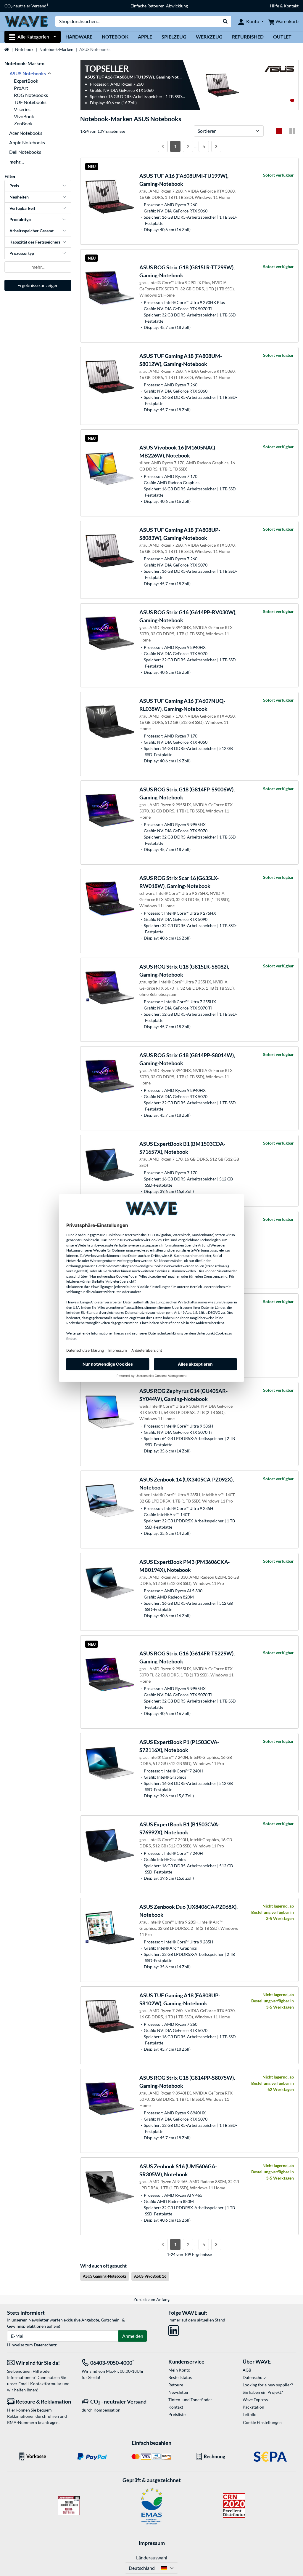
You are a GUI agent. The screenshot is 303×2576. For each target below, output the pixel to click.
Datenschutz (45, 2345)
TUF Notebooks (30, 102)
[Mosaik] (292, 131)
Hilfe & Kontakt (284, 6)
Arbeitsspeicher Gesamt (32, 231)
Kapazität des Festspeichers (35, 242)
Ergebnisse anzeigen (38, 285)
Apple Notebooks (27, 142)
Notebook (115, 37)
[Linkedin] (174, 2329)
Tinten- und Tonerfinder (190, 2400)
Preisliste (177, 2414)
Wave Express (255, 2400)
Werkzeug (209, 37)
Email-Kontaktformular (40, 2384)
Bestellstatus (180, 2377)
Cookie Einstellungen (262, 2422)
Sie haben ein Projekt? (263, 2392)
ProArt (21, 88)
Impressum (152, 2543)
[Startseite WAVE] (26, 21)
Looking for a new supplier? (268, 2385)
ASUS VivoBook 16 (150, 2276)
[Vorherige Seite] (163, 146)
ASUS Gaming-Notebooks (105, 2276)
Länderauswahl (152, 2557)
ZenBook (23, 123)
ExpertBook (26, 81)
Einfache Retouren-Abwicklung (159, 6)
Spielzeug (174, 37)
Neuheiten (19, 197)
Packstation (253, 2407)
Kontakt (176, 2407)
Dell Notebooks (25, 152)
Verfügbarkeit (22, 208)
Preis (14, 186)
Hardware (79, 37)
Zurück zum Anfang (151, 2299)
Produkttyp (20, 219)
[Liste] (279, 131)
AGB (247, 2370)
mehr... (17, 162)
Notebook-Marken (56, 49)
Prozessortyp (22, 253)
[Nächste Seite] (216, 146)
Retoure (176, 2385)
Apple (145, 37)
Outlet (282, 37)
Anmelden (133, 2336)
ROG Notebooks (31, 95)
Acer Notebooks (26, 133)
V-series (22, 109)
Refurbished (248, 37)
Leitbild (250, 2414)
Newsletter (179, 2392)
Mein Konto (179, 2370)
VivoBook (24, 116)
